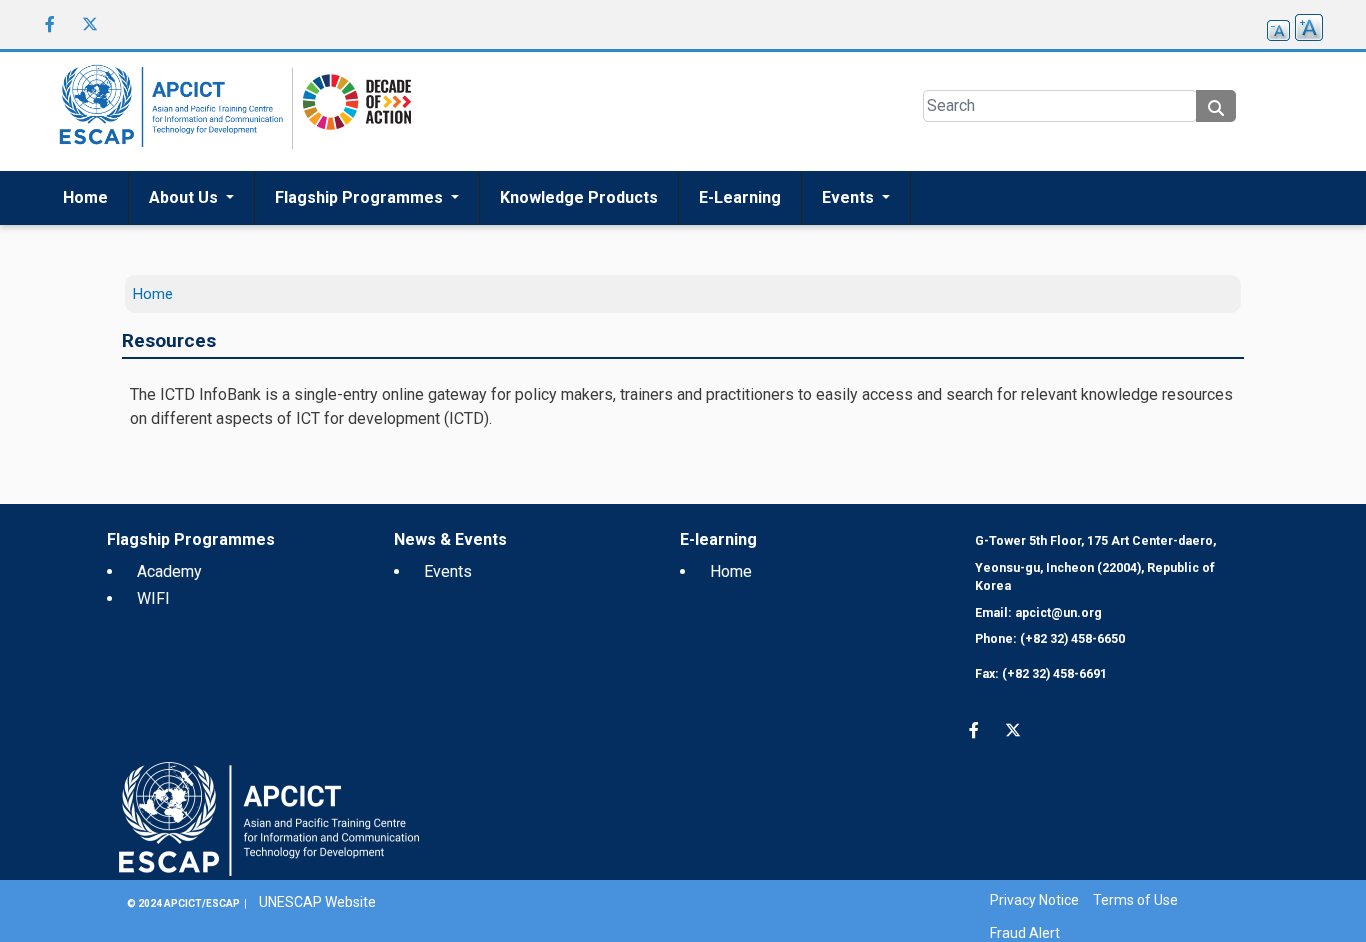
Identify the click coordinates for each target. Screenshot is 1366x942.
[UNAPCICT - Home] (269, 817)
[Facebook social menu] (50, 24)
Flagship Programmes (361, 197)
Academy (169, 571)
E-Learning (740, 197)
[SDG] (352, 110)
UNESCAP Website (317, 902)
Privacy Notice (1034, 900)
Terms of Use (1135, 900)
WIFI (153, 598)
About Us (185, 197)
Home (85, 197)
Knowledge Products (579, 197)
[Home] (168, 111)
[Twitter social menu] (90, 24)
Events (850, 197)
